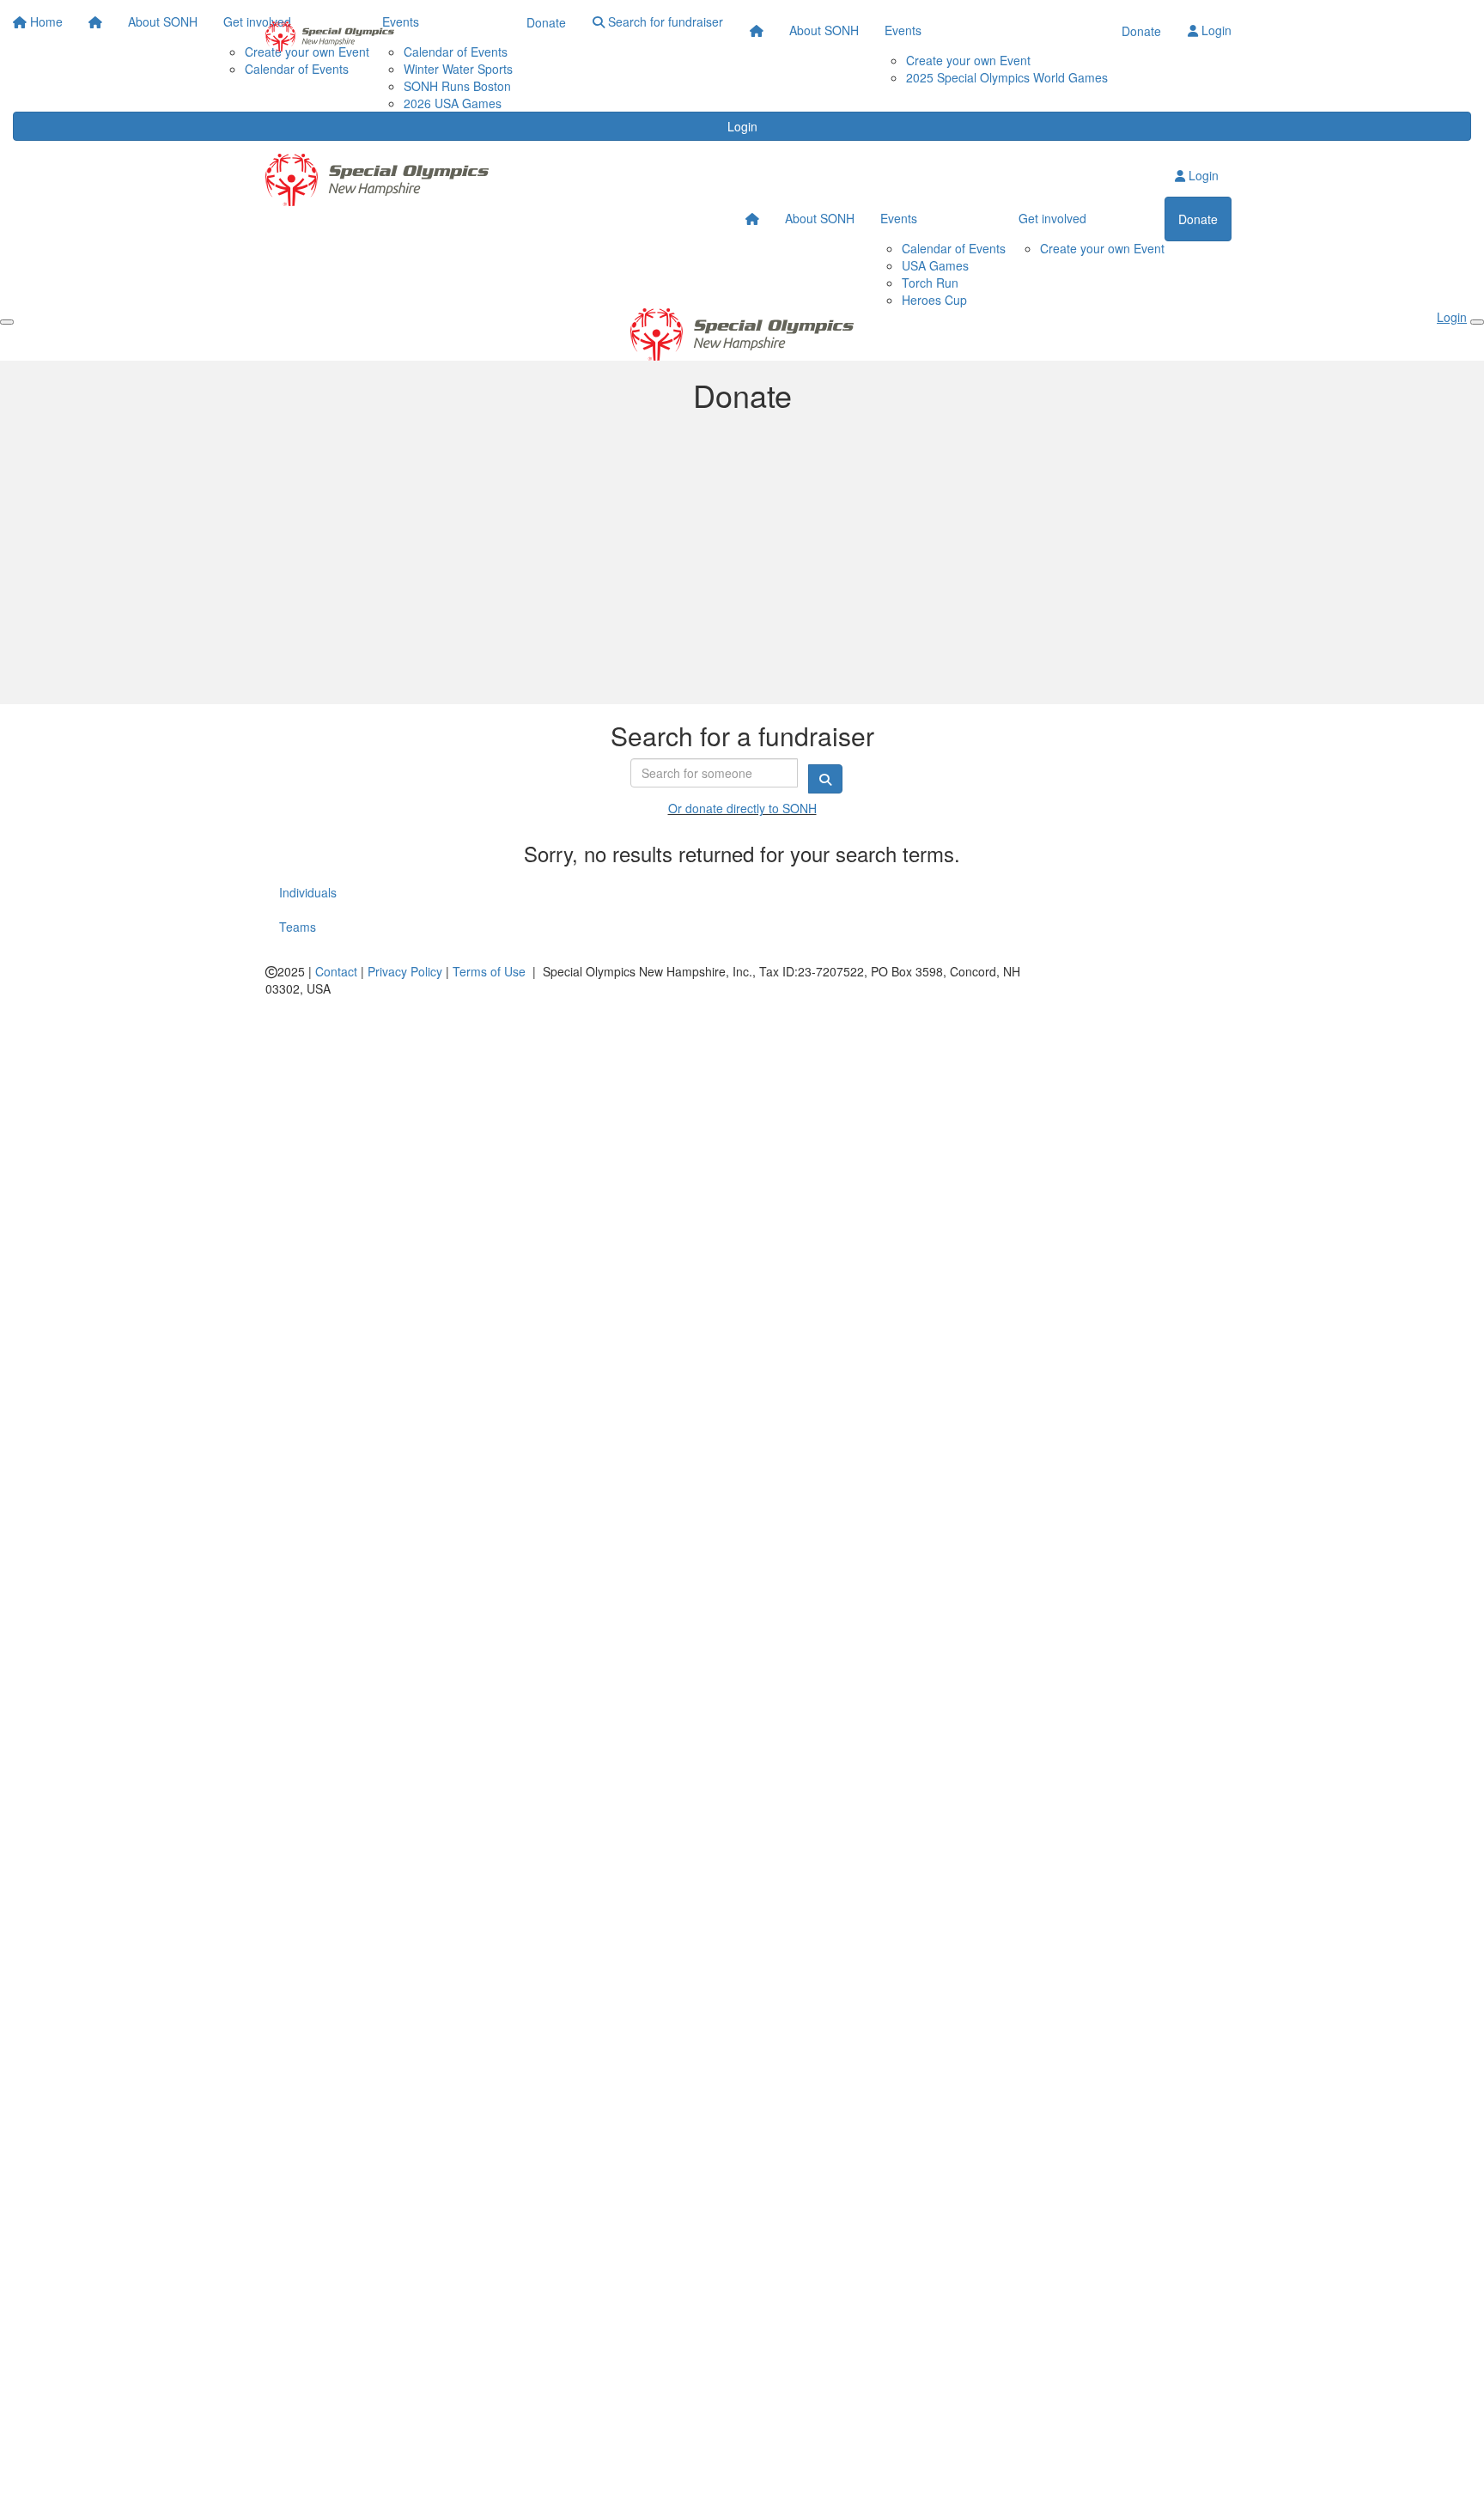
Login (742, 126)
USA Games (935, 265)
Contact (336, 971)
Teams (298, 927)
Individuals (308, 892)
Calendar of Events (954, 248)
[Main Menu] (7, 322)
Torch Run (930, 283)
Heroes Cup (934, 300)
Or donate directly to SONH (742, 808)
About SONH (824, 30)
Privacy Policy (405, 971)
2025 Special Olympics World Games (1007, 77)
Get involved (1052, 218)
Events (903, 30)
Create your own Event (968, 60)
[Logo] (330, 36)
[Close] (1477, 322)
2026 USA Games (453, 103)
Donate (1141, 31)
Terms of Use (489, 971)
